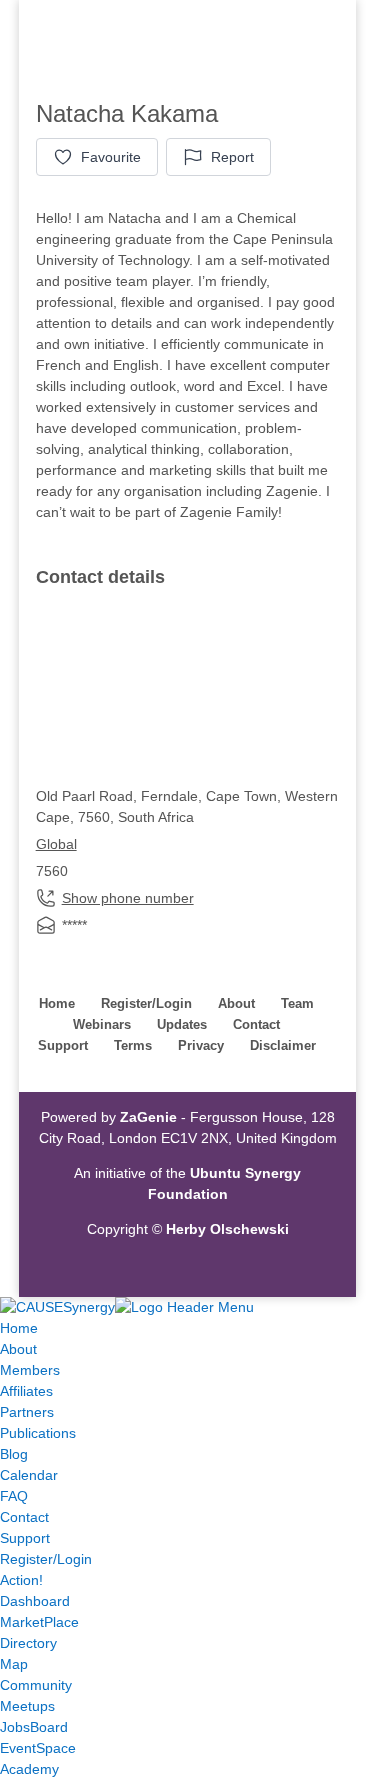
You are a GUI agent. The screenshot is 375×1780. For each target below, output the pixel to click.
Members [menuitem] (30, 1370)
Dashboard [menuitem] (35, 1601)
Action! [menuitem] (21, 1580)
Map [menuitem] (14, 1664)
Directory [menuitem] (28, 1643)
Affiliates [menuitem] (26, 1391)
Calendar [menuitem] (29, 1475)
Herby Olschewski (227, 1229)
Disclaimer (283, 1045)
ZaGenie (148, 1117)
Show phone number (128, 898)
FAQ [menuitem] (14, 1496)
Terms (133, 1045)
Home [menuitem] (19, 1328)
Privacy (201, 1045)
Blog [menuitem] (14, 1454)
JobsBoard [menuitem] (34, 1727)
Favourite (111, 157)
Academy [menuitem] (29, 1769)
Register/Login (146, 1003)
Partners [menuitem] (27, 1412)
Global (56, 844)
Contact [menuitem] (24, 1517)
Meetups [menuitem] (27, 1706)
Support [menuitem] (25, 1538)
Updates (182, 1024)
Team (297, 1003)
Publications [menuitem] (38, 1433)
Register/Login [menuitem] (46, 1559)
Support (63, 1045)
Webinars (102, 1024)
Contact (256, 1024)
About (236, 1003)
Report (232, 157)
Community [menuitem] (36, 1685)
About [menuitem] (18, 1349)
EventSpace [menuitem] (38, 1748)
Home (57, 1003)
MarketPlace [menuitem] (39, 1622)
